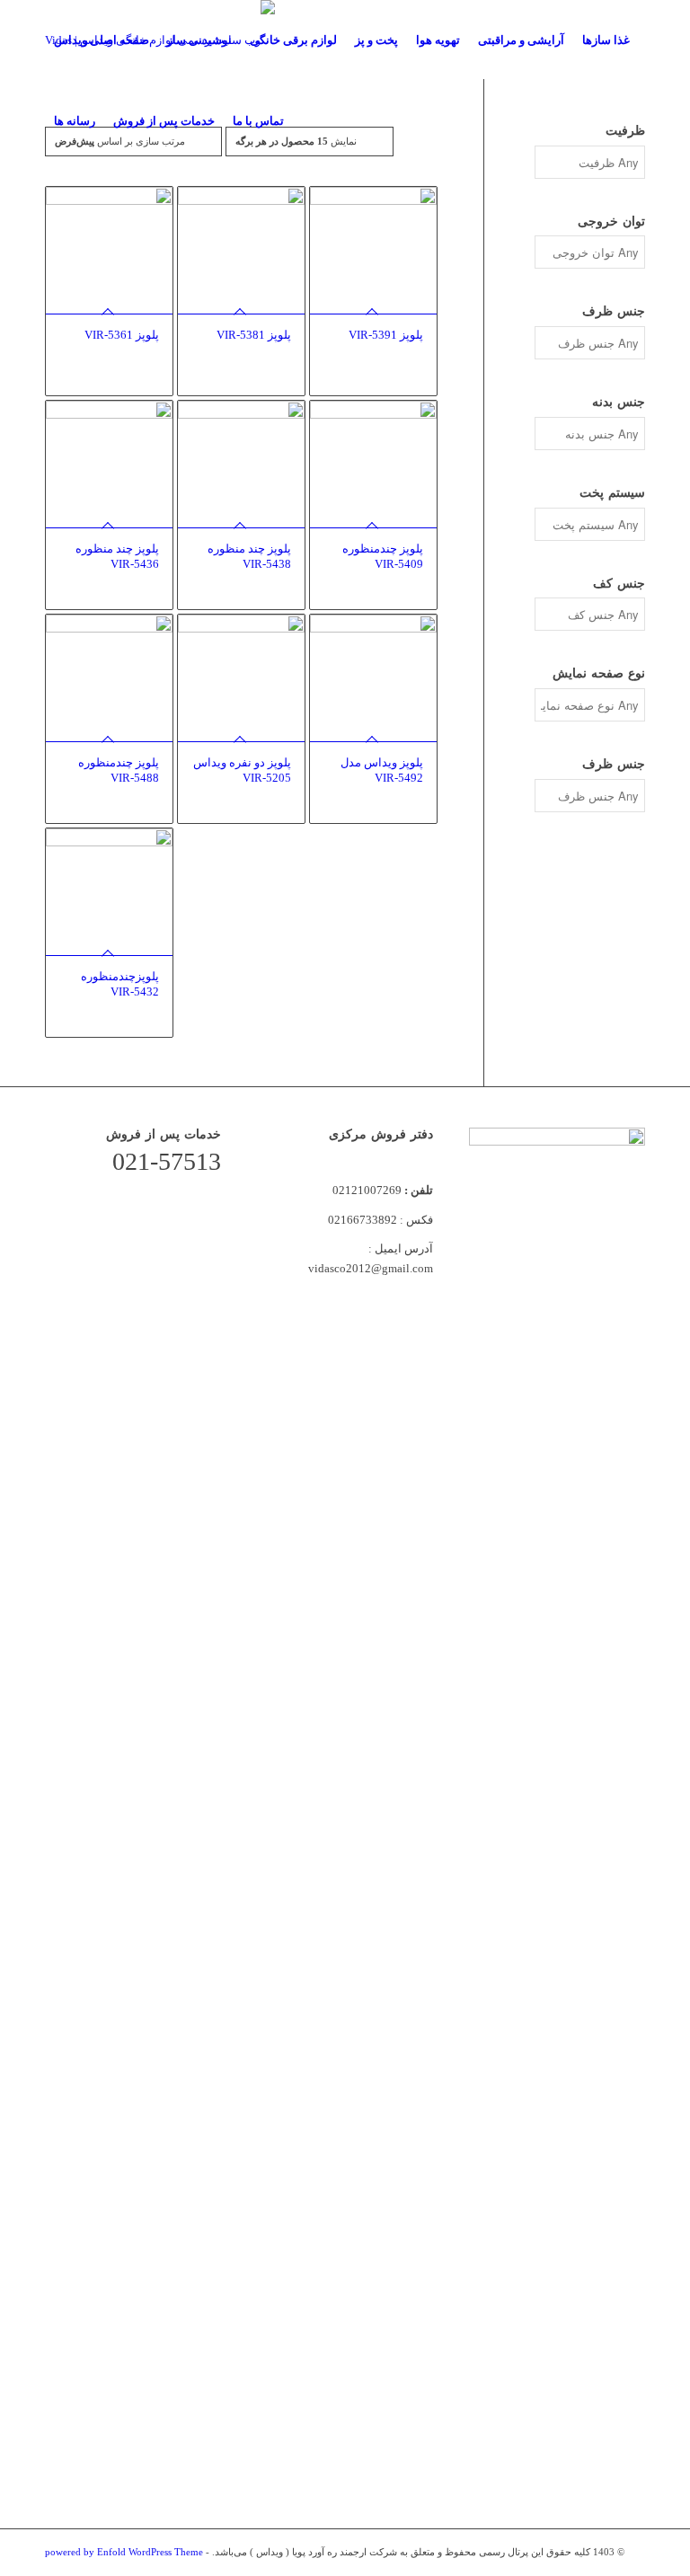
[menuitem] (102, 40)
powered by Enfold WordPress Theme (124, 2552)
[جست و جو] (308, 121)
